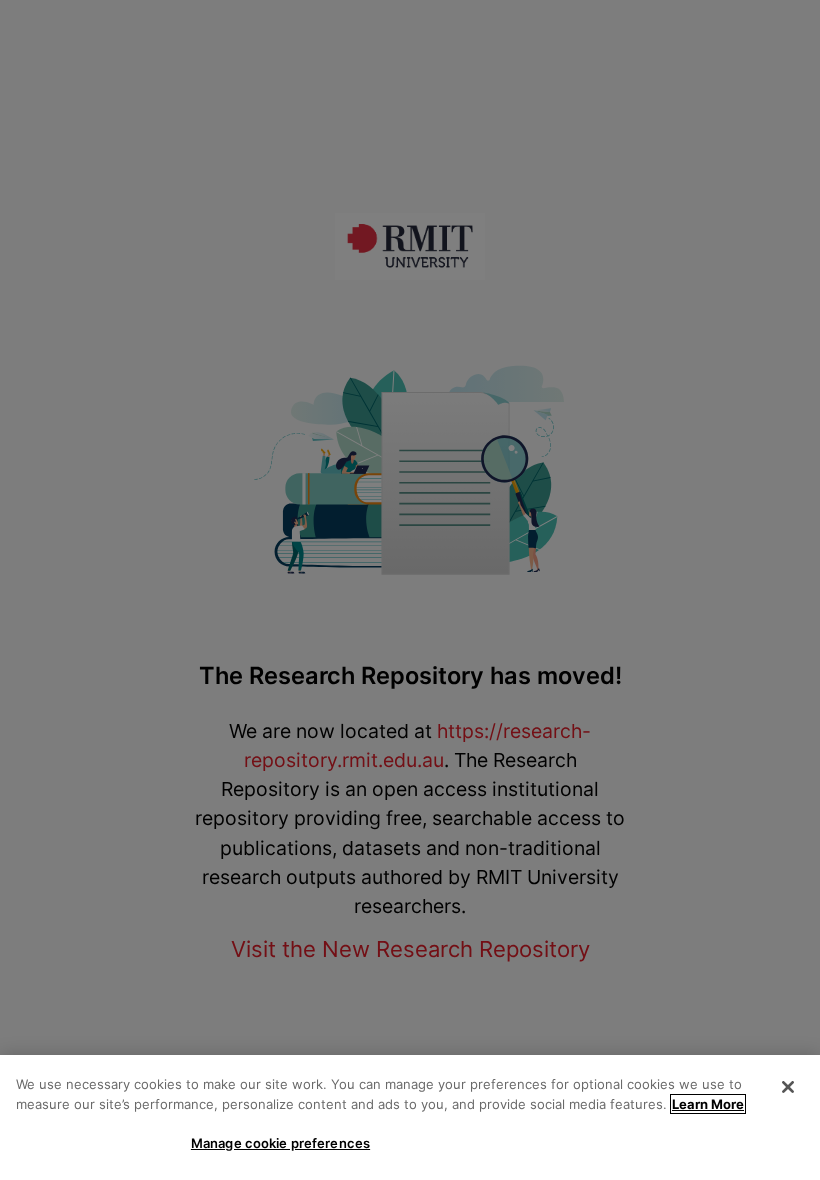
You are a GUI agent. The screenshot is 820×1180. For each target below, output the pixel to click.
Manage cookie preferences (280, 1143)
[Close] (788, 1087)
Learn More (708, 1104)
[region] (410, 1117)
